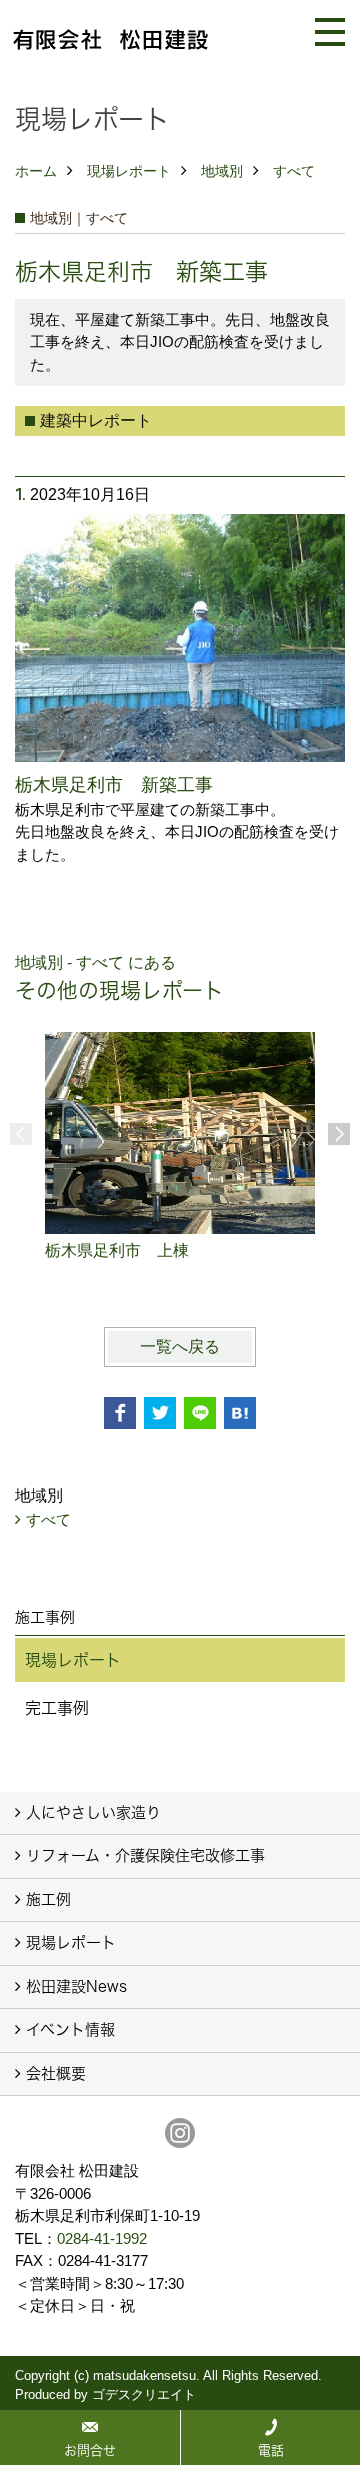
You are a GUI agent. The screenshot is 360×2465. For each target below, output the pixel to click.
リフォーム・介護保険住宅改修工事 (145, 1855)
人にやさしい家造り (93, 1812)
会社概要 (56, 2073)
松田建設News (76, 1986)
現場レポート (129, 171)
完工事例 (57, 1708)
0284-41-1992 (102, 2238)
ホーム (36, 171)
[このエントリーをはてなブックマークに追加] (240, 1413)
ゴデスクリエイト (144, 2394)
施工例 (48, 1899)
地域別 (222, 171)
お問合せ (90, 2450)
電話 (271, 2450)
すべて (294, 171)
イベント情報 (70, 2029)
